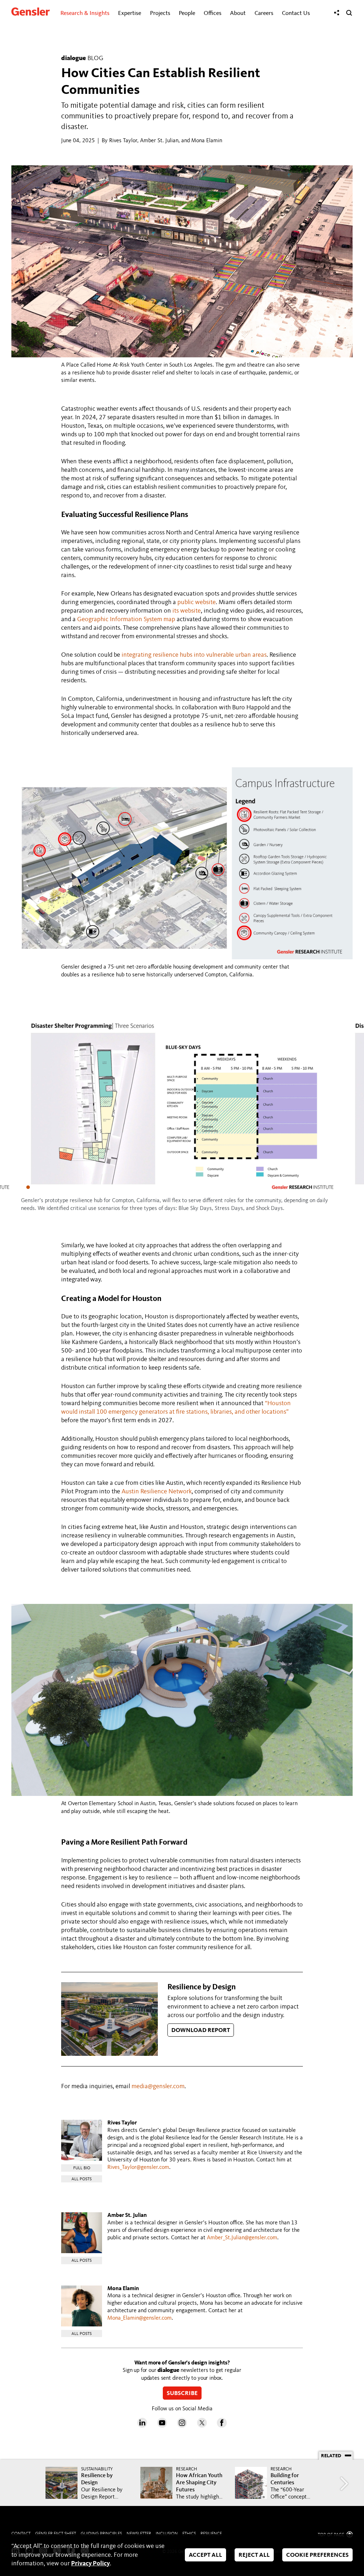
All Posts (82, 2179)
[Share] (337, 13)
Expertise (130, 13)
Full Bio (82, 2168)
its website (187, 611)
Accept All (205, 2556)
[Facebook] (222, 2426)
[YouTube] (162, 2426)
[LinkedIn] (142, 2426)
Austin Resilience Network (157, 1492)
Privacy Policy (90, 2564)
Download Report (201, 2031)
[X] (202, 2426)
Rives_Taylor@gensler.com (138, 2167)
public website (197, 602)
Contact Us (296, 13)
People (187, 13)
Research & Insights (85, 13)
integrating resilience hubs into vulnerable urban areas (194, 655)
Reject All (254, 2556)
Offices (213, 13)
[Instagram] (182, 2426)
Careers (264, 13)
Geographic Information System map (126, 619)
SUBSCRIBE (182, 2393)
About (238, 13)
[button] (28, 1187)
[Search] (349, 13)
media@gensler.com (158, 2086)
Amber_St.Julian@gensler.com (242, 2238)
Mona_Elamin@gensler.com (140, 2318)
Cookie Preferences (317, 2556)
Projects (160, 13)
